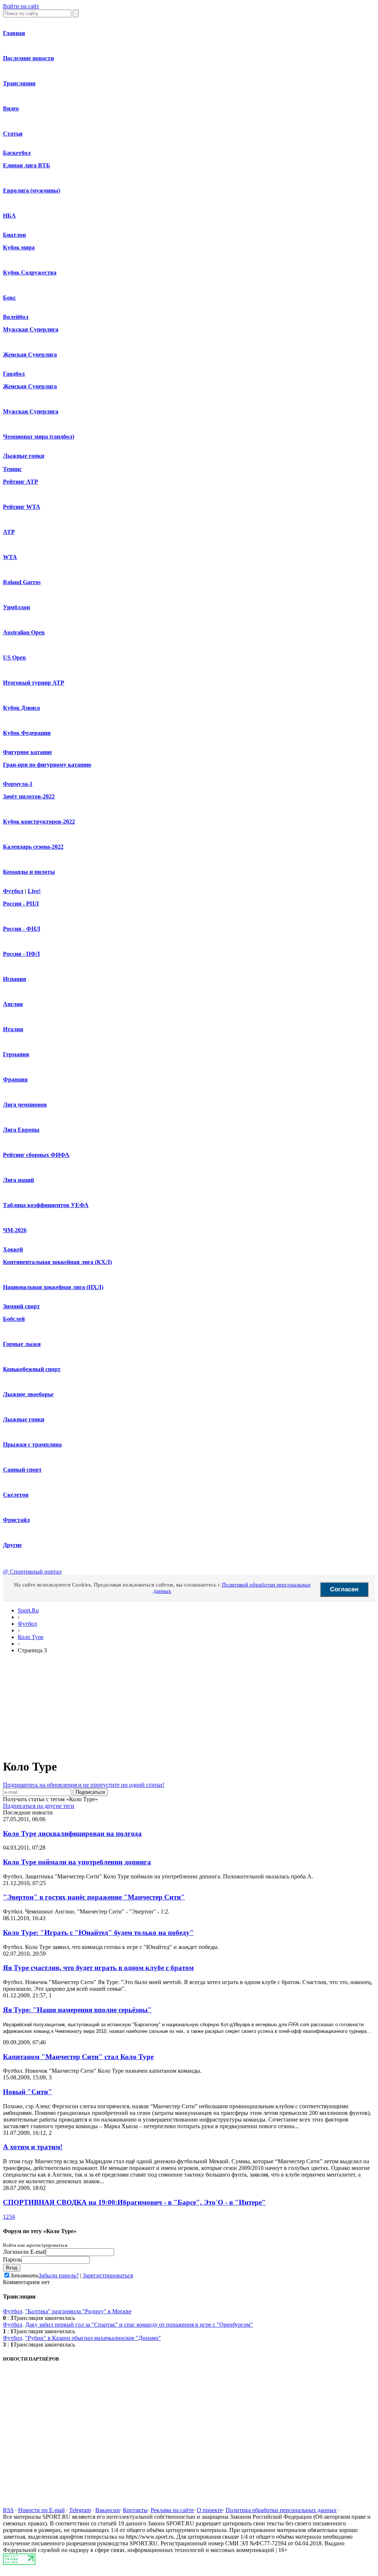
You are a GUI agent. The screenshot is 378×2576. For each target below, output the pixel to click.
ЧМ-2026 (15, 1230)
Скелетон (16, 1495)
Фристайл (16, 1520)
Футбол (13, 891)
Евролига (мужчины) (32, 190)
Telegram (80, 2510)
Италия (13, 1029)
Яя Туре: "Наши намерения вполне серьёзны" (77, 2010)
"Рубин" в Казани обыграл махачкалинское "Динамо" (93, 2338)
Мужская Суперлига (31, 329)
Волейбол (16, 317)
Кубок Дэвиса (21, 708)
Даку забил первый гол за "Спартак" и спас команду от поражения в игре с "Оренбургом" (139, 2325)
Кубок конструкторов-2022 (39, 822)
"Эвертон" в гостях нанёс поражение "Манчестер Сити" (94, 1897)
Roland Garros (22, 582)
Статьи (13, 134)
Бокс (9, 298)
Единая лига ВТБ (27, 165)
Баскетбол (17, 153)
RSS (8, 2510)
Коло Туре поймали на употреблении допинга (77, 1862)
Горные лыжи (22, 1344)
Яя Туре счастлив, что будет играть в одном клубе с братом (98, 1968)
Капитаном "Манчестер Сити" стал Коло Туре (78, 2057)
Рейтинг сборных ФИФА (36, 1155)
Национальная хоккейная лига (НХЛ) (53, 1287)
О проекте (210, 2510)
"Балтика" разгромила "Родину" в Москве (78, 2311)
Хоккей (13, 1249)
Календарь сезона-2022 (33, 847)
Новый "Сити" (28, 2092)
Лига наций (18, 1180)
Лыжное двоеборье (28, 1394)
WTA (10, 557)
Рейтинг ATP (20, 482)
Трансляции (19, 83)
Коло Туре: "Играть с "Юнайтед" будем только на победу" (98, 1933)
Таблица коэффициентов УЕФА (46, 1205)
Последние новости (28, 58)
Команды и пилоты (29, 872)
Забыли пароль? (59, 2275)
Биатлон (14, 235)
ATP (9, 532)
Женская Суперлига (30, 355)
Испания (15, 979)
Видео (11, 108)
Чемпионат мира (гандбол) (39, 437)
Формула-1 (18, 784)
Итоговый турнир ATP (34, 683)
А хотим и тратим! (33, 2147)
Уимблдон (16, 607)
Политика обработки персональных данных (281, 2510)
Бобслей (14, 1319)
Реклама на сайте (172, 2510)
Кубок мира (19, 247)
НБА (9, 216)
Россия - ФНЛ (22, 929)
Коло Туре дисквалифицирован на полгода (72, 1834)
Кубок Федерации (27, 733)
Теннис (12, 469)
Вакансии (108, 2510)
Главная (14, 33)
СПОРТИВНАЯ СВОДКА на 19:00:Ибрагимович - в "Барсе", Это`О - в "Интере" (134, 2202)
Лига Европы (21, 1130)
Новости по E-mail (41, 2510)
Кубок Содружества (30, 272)
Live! (34, 891)
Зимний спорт (21, 1306)
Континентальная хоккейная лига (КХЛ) (57, 1262)
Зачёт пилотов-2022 (29, 796)
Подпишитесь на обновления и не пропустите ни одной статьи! (84, 1785)
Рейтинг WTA (22, 507)
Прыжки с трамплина (32, 1444)
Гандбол (14, 374)
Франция (15, 1079)
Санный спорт (22, 1470)
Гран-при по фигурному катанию (47, 765)
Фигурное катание (28, 752)
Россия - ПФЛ (21, 954)
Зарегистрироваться (108, 2275)
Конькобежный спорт (32, 1369)
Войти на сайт (21, 6)
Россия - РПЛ (21, 904)
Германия (16, 1054)
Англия (13, 1004)
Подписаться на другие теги (39, 1806)
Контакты (135, 2510)
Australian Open (24, 632)
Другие (12, 1545)
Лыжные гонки (24, 456)
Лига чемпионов (25, 1105)
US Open (14, 657)
